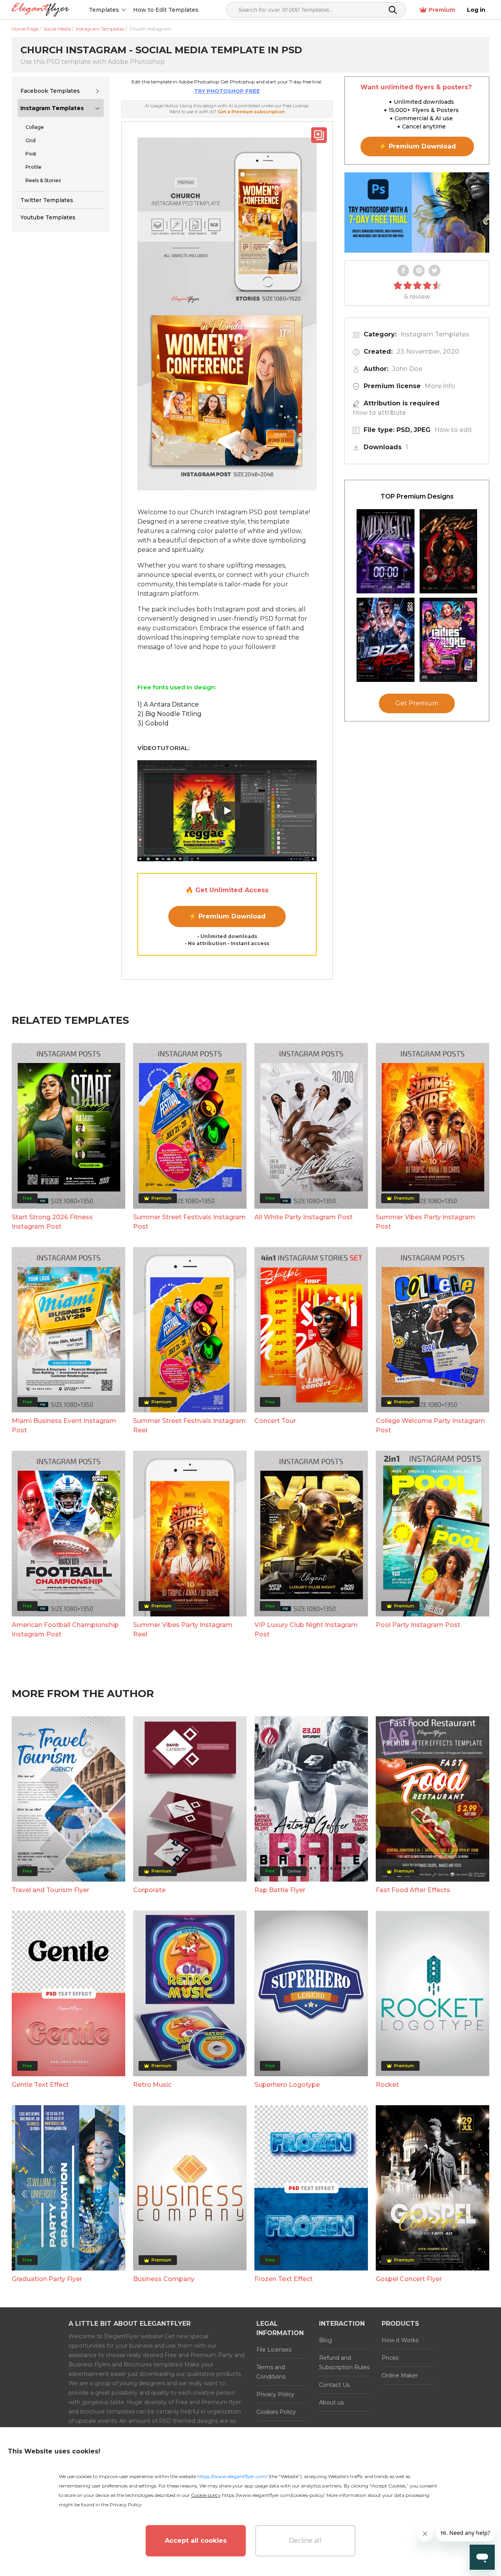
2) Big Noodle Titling (169, 714)
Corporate (149, 1890)
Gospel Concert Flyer (409, 2279)
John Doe (407, 369)
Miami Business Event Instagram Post (64, 1425)
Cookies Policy (276, 2412)
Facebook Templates (50, 91)
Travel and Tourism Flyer (50, 1890)
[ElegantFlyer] (41, 10)
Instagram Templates (52, 108)
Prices (390, 2358)
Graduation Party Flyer (47, 2279)
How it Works (400, 2340)
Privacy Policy (275, 2394)
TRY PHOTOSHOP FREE (227, 91)
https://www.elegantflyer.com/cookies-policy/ (273, 2495)
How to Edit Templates (166, 10)
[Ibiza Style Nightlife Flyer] (386, 640)
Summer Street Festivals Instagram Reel (189, 1425)
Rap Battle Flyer (280, 1890)
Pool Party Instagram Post (418, 1625)
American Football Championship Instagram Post (65, 1630)
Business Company (164, 2279)
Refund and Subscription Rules (344, 2363)
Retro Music (152, 2085)
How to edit (453, 430)
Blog (325, 2340)
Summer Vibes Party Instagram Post (425, 1222)
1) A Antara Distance (168, 704)
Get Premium (417, 703)
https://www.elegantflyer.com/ (232, 2476)
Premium (442, 10)
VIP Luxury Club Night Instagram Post (306, 1630)
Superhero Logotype (287, 2085)
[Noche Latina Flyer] (449, 551)
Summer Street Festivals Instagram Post (189, 1222)
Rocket (387, 2085)
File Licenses (274, 2350)
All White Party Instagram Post (304, 1217)
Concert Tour (275, 1421)
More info (440, 386)
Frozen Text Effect (284, 2279)
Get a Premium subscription (251, 112)
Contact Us (334, 2385)
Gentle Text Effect (40, 2085)
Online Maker (400, 2375)
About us (331, 2402)
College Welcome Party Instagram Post (430, 1425)
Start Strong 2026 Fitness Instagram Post (52, 1222)
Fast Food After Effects (413, 1890)
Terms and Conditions (271, 2372)
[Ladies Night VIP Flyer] (449, 640)
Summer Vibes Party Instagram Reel (183, 1630)
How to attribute (379, 413)
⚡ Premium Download (227, 916)
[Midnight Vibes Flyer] (386, 551)
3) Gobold (153, 723)
